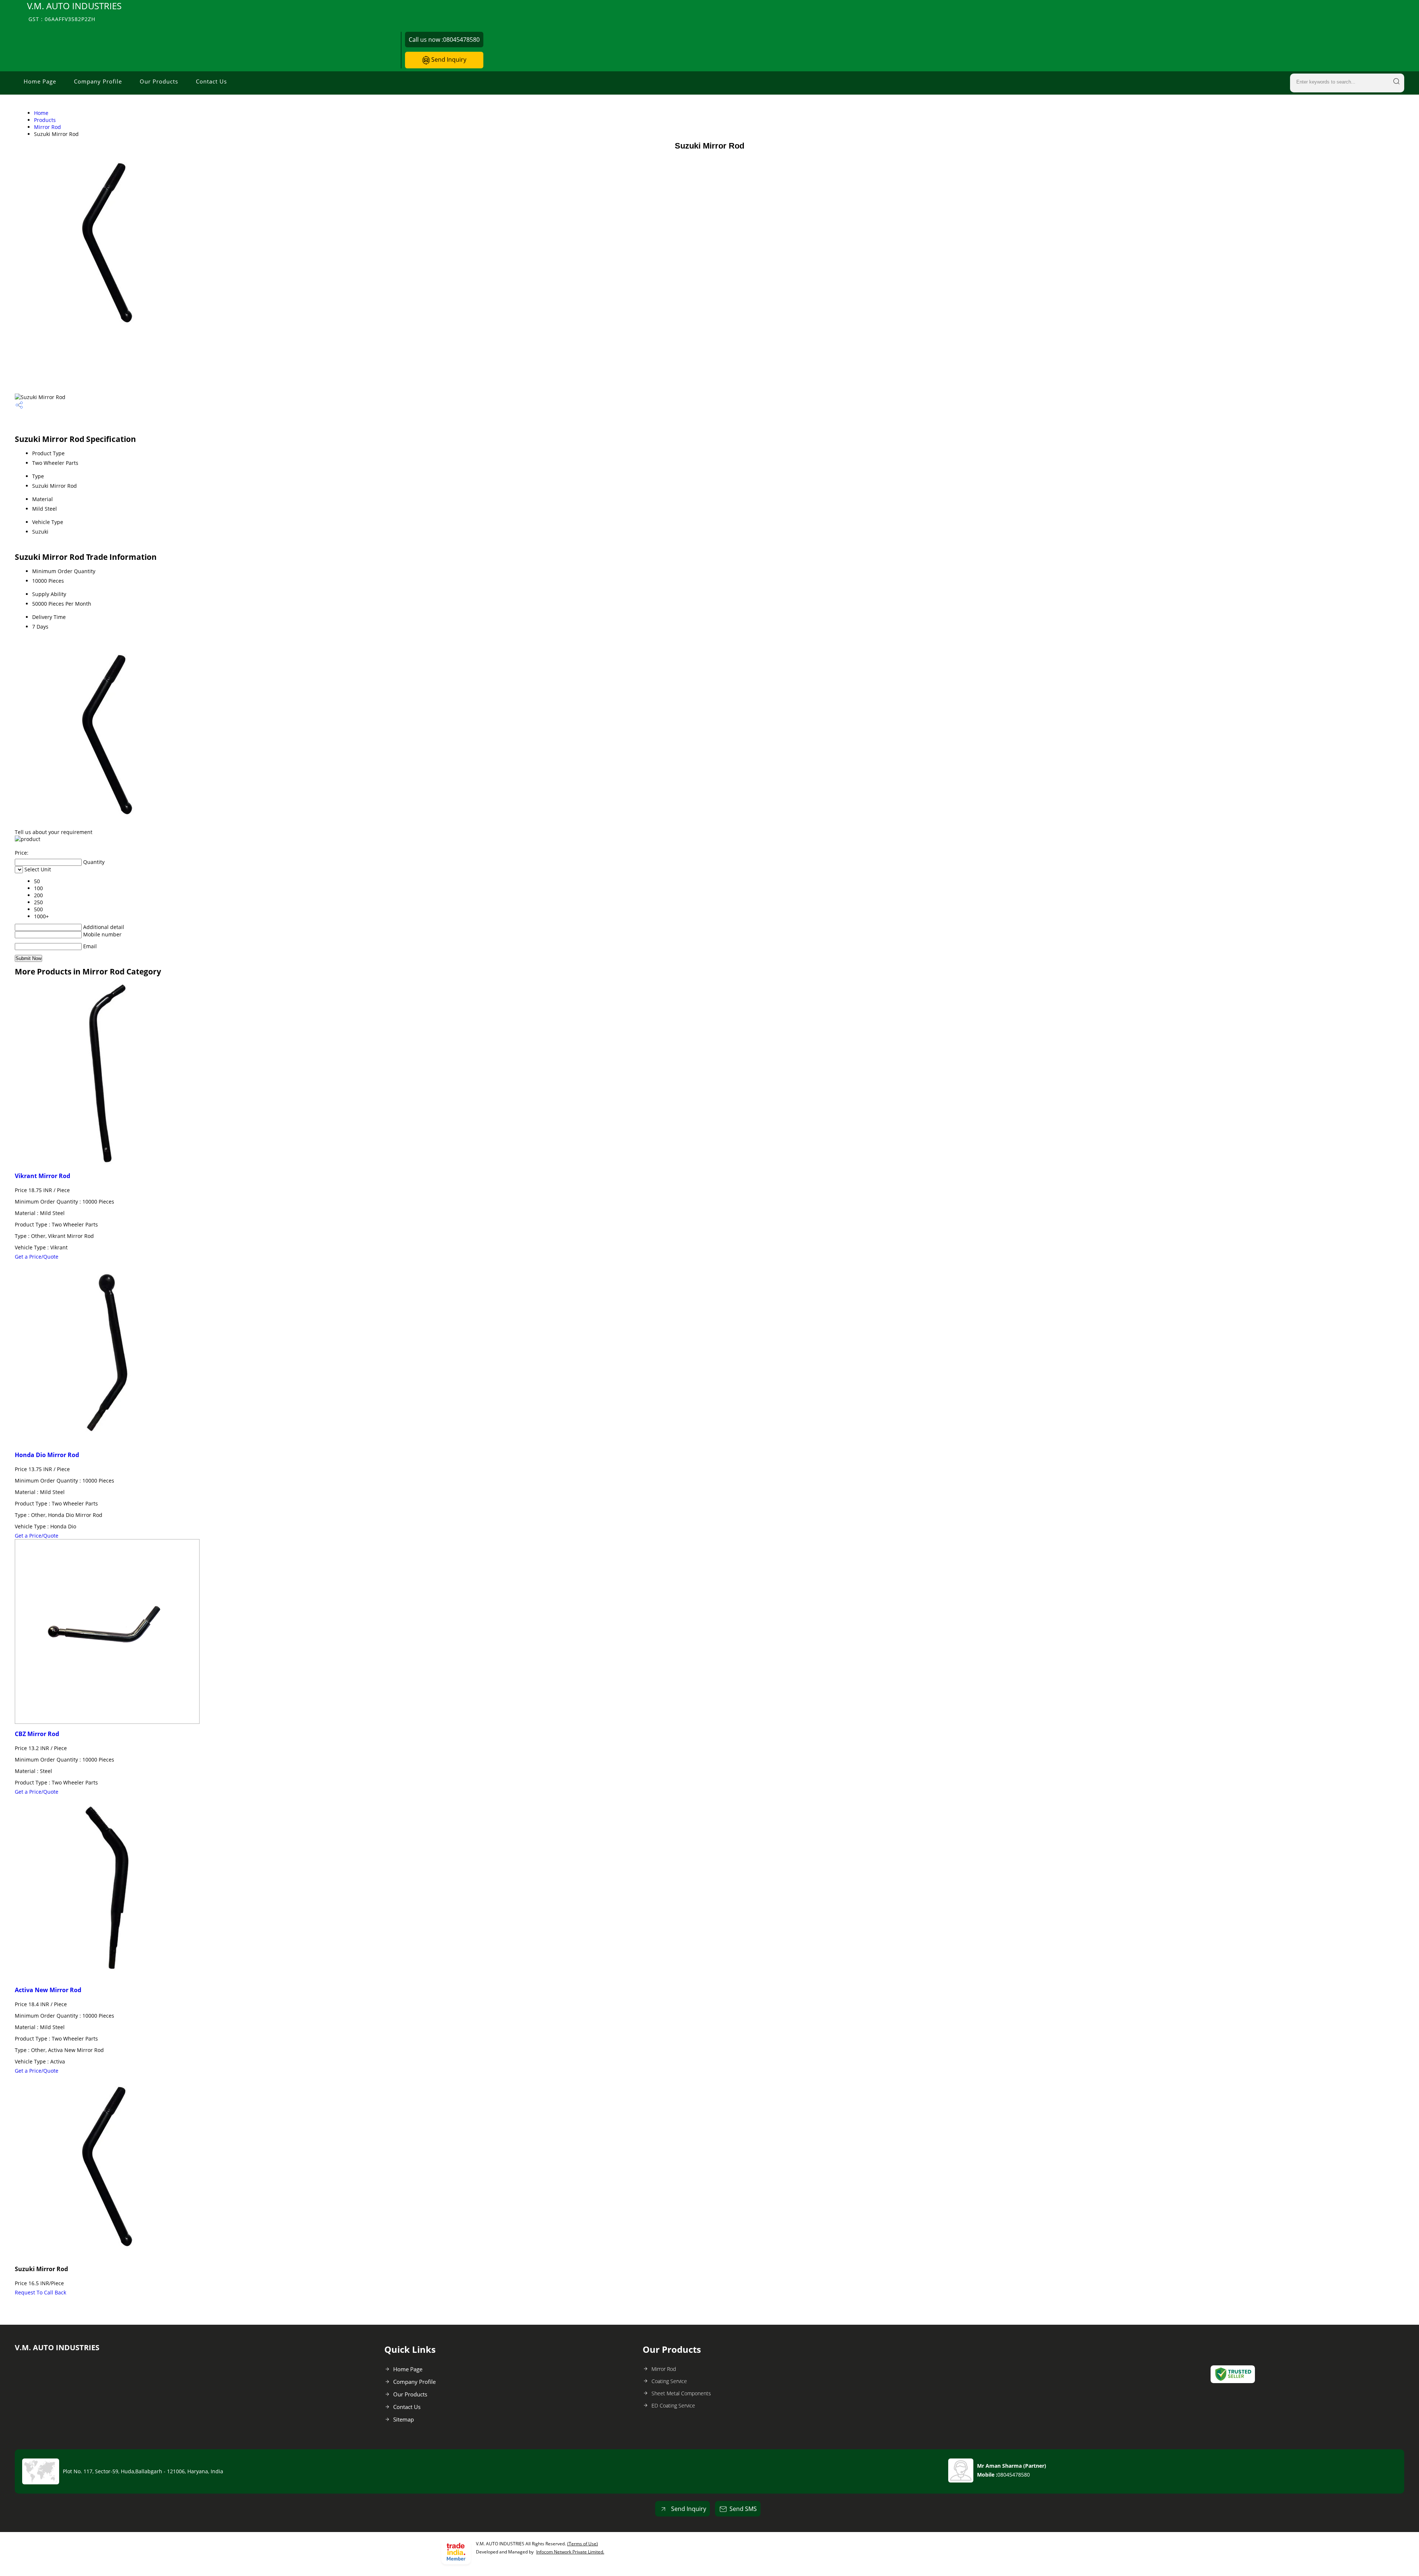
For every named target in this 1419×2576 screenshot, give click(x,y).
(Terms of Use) (583, 2544)
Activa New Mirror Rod (48, 1990)
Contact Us (211, 81)
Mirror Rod (47, 127)
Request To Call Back (40, 2292)
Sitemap (404, 2419)
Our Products (159, 81)
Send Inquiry (448, 59)
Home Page (40, 81)
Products (45, 120)
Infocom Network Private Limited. (570, 2552)
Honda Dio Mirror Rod (47, 1455)
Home (41, 113)
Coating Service (669, 2381)
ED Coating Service (673, 2405)
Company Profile (98, 81)
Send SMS (743, 2509)
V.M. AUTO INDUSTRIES (74, 11)
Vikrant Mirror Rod (42, 1176)
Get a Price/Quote (37, 1257)
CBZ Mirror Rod (37, 1734)
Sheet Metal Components (681, 2393)
